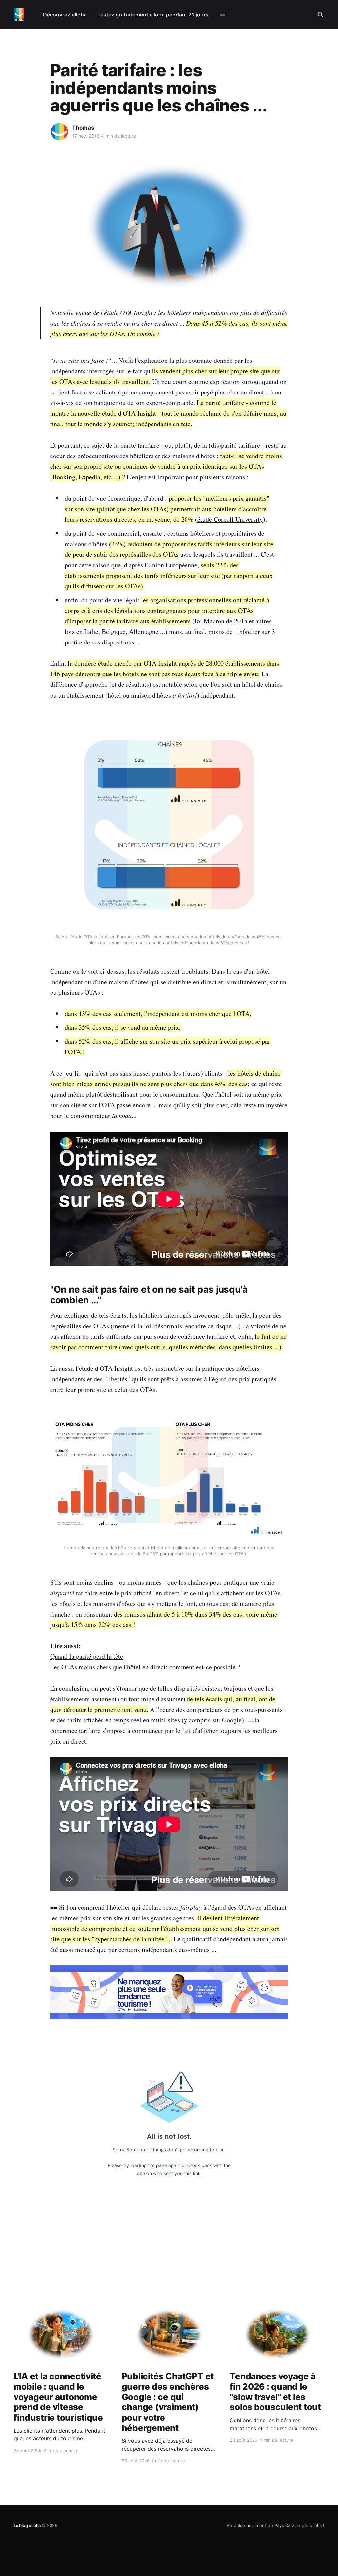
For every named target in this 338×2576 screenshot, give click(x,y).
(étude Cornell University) (230, 519)
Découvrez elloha (65, 15)
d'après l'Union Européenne (161, 565)
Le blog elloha (28, 2525)
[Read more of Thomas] (59, 132)
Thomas (83, 128)
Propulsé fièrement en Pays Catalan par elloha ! (276, 2525)
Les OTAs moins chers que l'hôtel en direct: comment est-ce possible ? (145, 1667)
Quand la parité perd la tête (87, 1656)
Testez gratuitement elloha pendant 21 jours (153, 15)
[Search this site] (321, 15)
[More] (222, 15)
